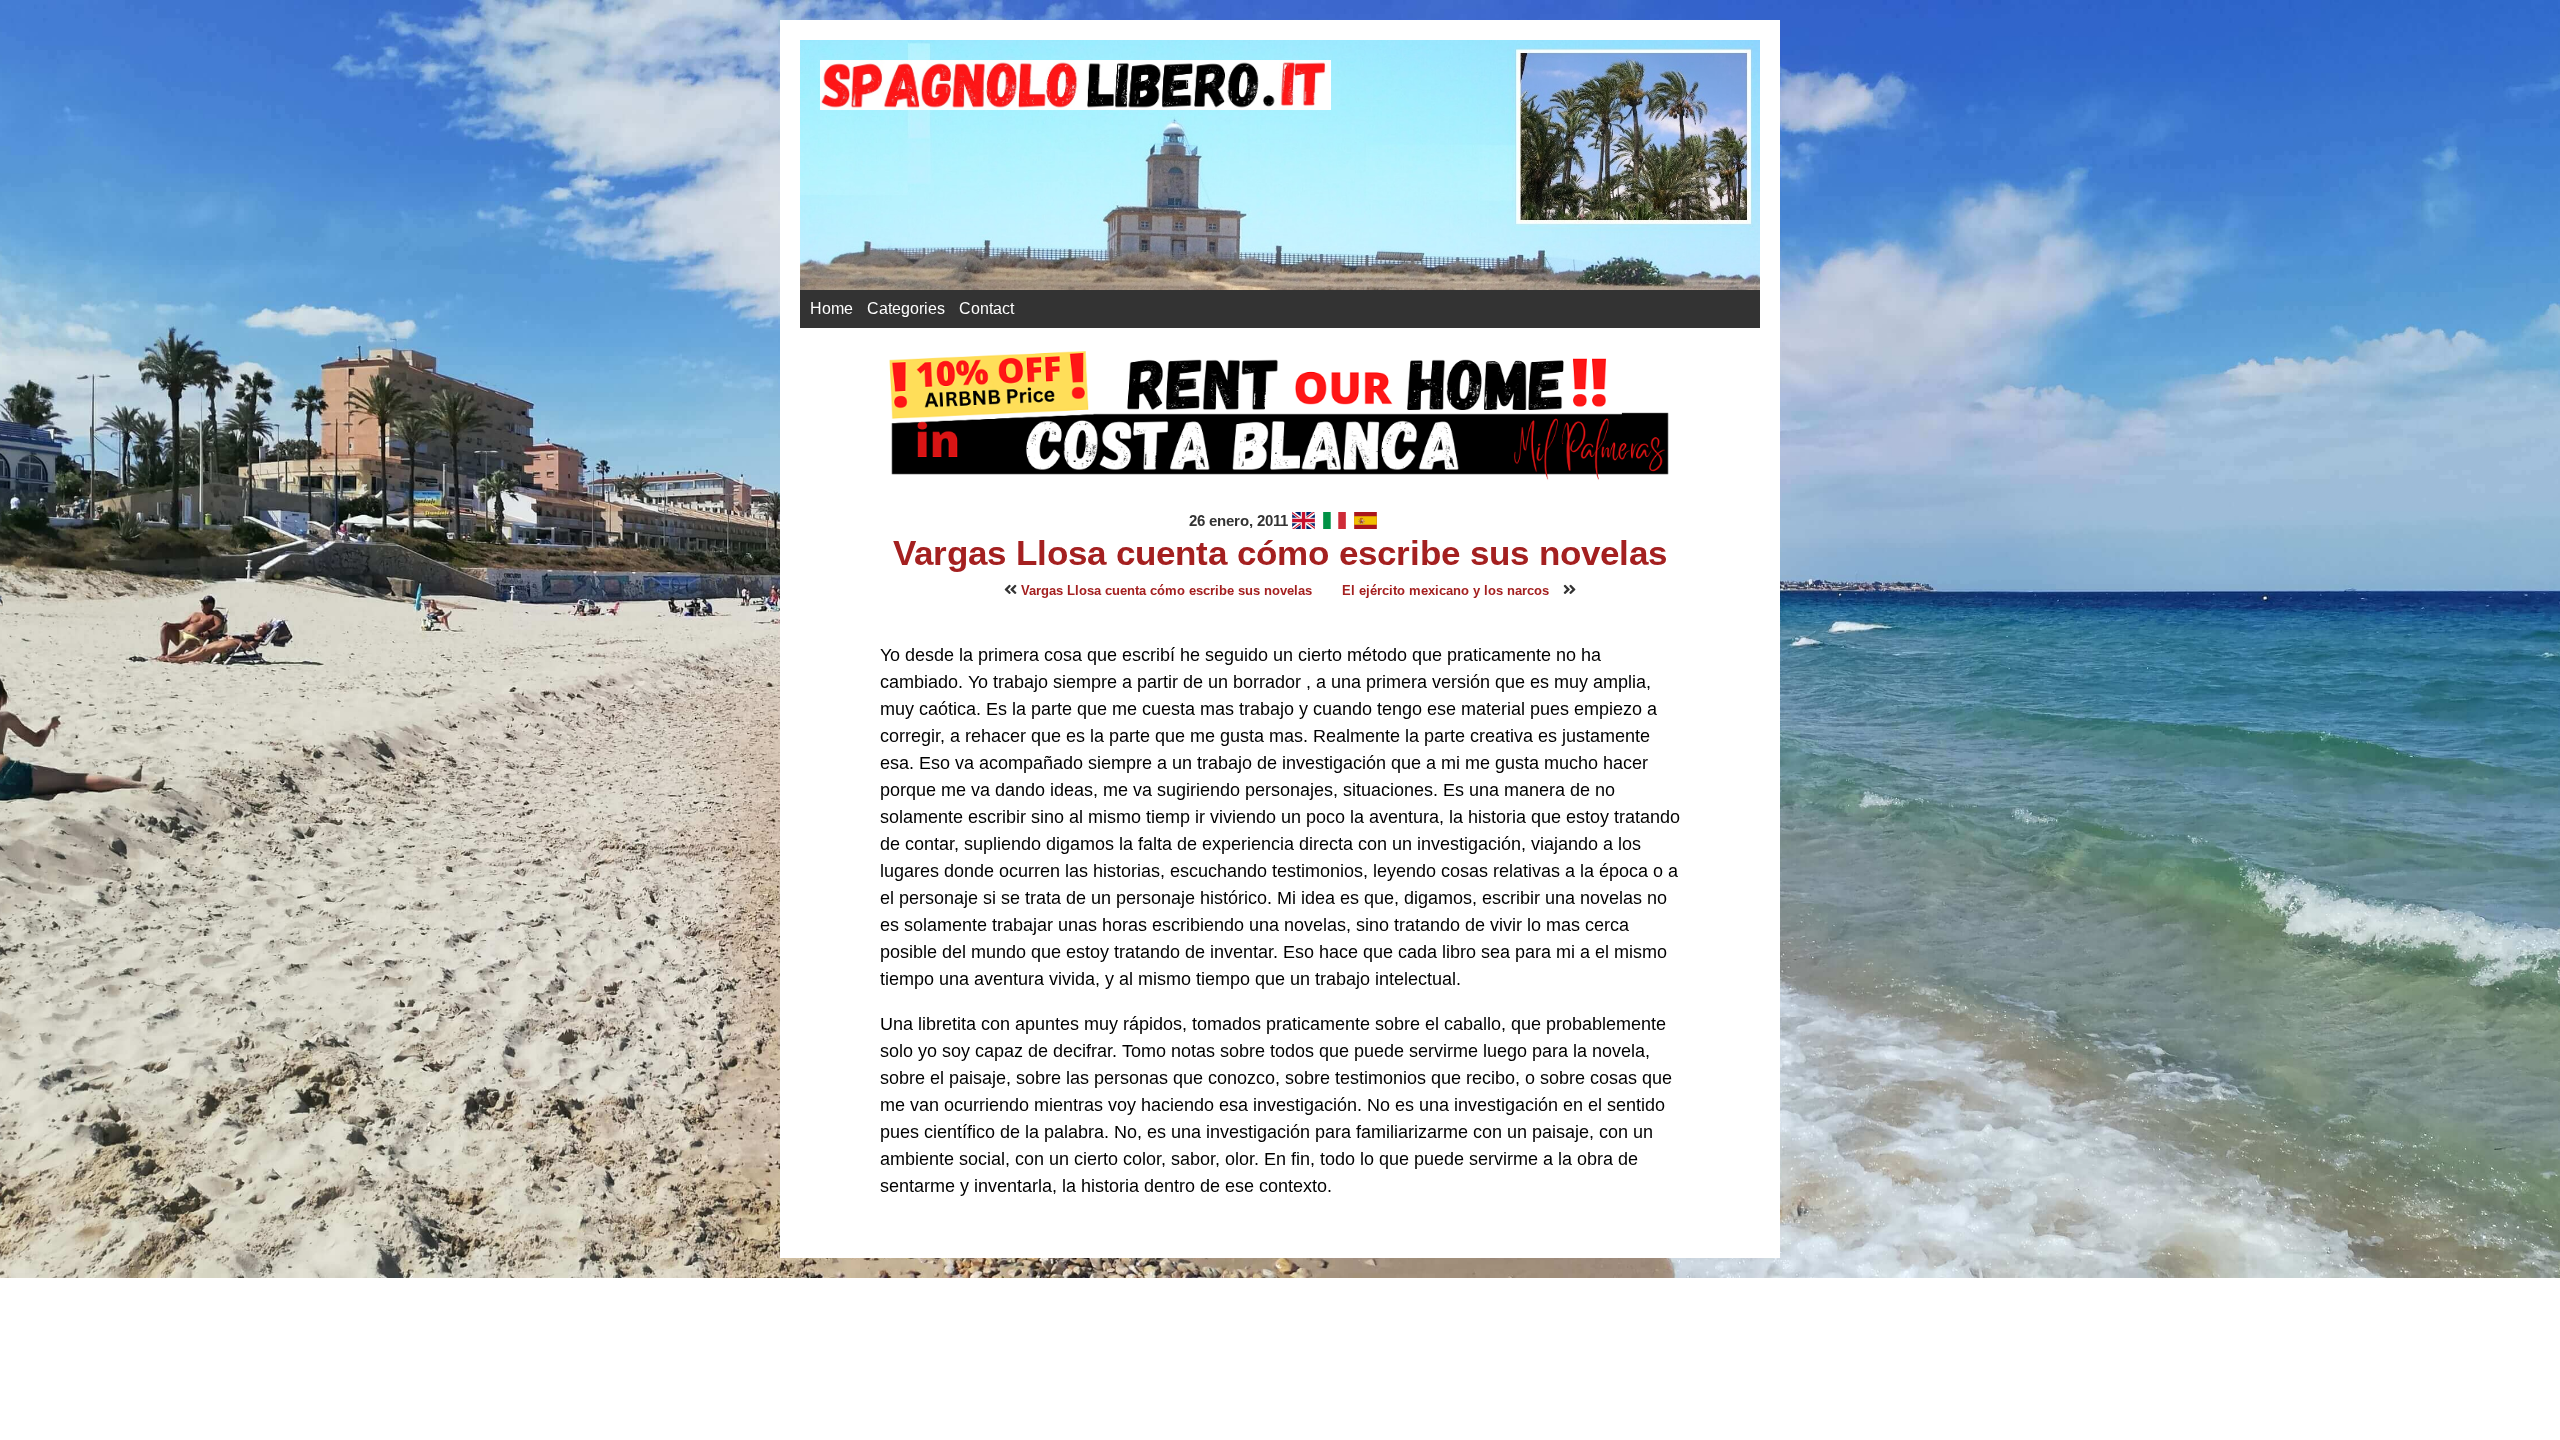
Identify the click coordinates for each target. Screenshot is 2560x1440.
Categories (906, 308)
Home (831, 308)
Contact (986, 308)
